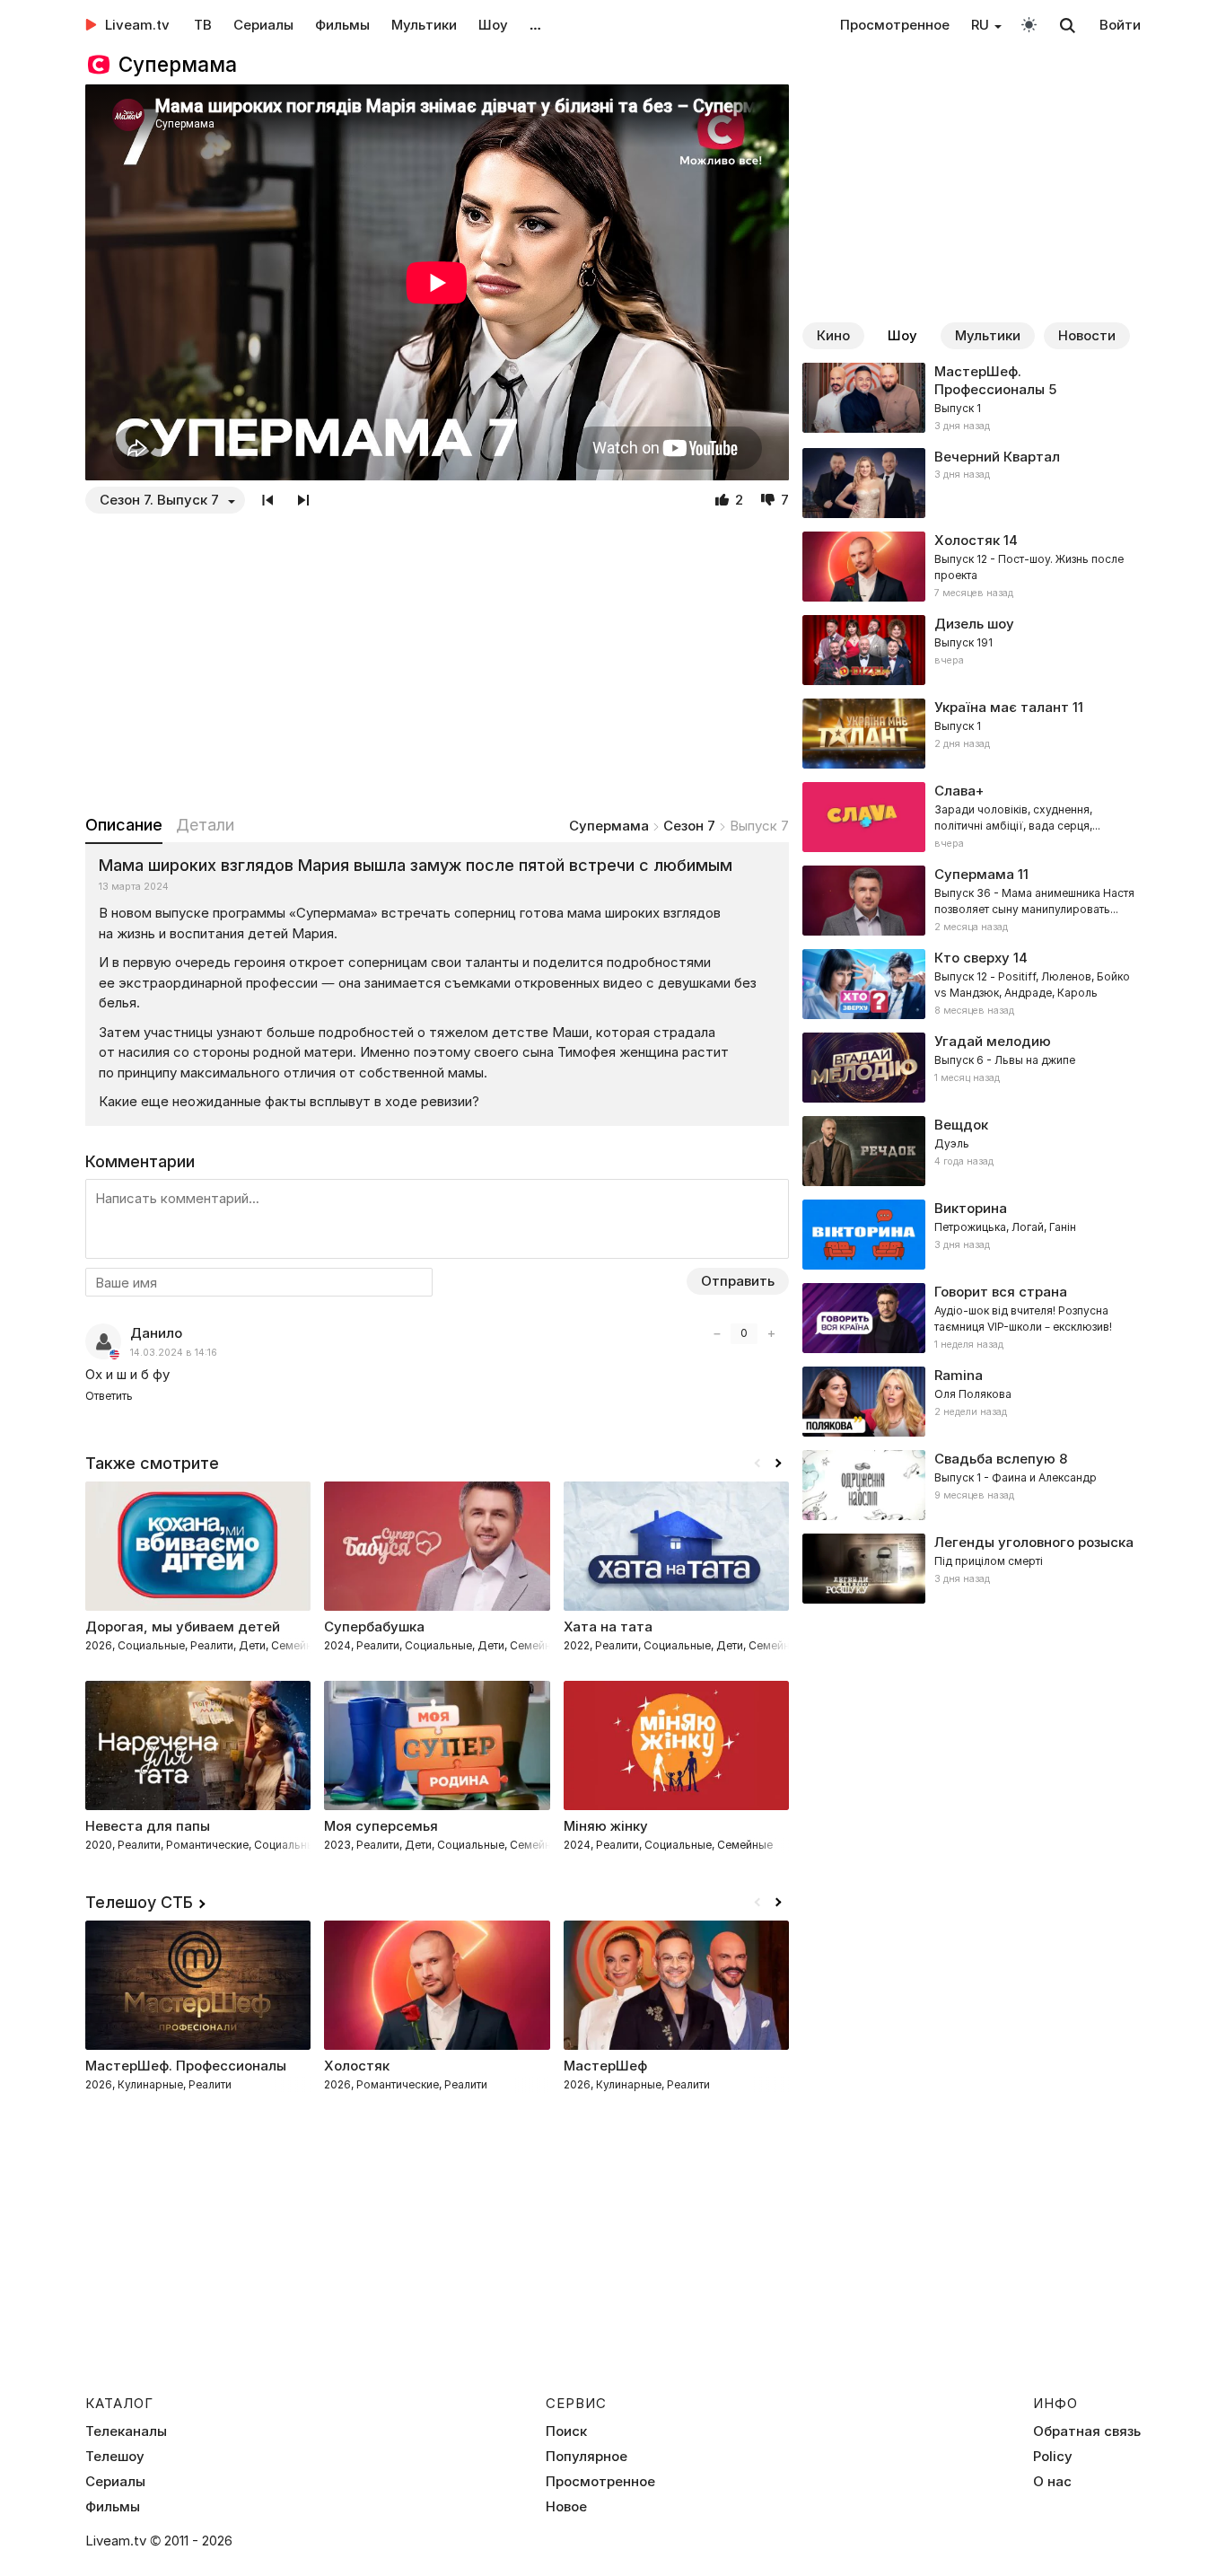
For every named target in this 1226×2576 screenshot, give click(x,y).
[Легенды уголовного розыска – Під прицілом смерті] (972, 1569)
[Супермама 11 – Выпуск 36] (972, 901)
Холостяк (967, 540)
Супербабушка (374, 1626)
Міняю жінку (606, 1826)
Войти (1120, 25)
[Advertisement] (437, 664)
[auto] (1029, 24)
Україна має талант (1002, 707)
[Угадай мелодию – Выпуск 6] (972, 1068)
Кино (833, 335)
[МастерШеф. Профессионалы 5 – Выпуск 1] (972, 399)
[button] (778, 1464)
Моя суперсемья (381, 1826)
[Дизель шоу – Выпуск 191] (972, 650)
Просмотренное (895, 25)
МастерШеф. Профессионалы (990, 380)
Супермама (609, 826)
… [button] (535, 25)
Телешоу (115, 2457)
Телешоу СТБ (139, 1902)
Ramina (959, 1375)
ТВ (203, 25)
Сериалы (263, 25)
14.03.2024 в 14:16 (174, 1353)
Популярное (587, 2457)
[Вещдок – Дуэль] (972, 1151)
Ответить (109, 1396)
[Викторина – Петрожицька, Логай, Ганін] (972, 1235)
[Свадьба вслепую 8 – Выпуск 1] (972, 1485)
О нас (1052, 2482)
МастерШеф (605, 2066)
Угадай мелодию (993, 1041)
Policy (1053, 2457)
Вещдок (961, 1125)
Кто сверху (972, 958)
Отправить (738, 1281)
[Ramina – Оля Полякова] (972, 1402)
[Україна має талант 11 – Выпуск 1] (972, 734)
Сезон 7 (689, 826)
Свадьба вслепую (995, 1459)
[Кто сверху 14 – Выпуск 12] (972, 984)
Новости (1087, 335)
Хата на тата (608, 1626)
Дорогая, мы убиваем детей (183, 1626)
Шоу (493, 25)
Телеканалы (126, 2431)
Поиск (566, 2431)
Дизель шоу (974, 624)
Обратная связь (1087, 2431)
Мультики (424, 25)
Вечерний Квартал (997, 457)
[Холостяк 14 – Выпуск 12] (972, 567)
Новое (566, 2507)
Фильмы (342, 25)
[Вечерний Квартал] (972, 483)
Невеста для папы (148, 1826)
